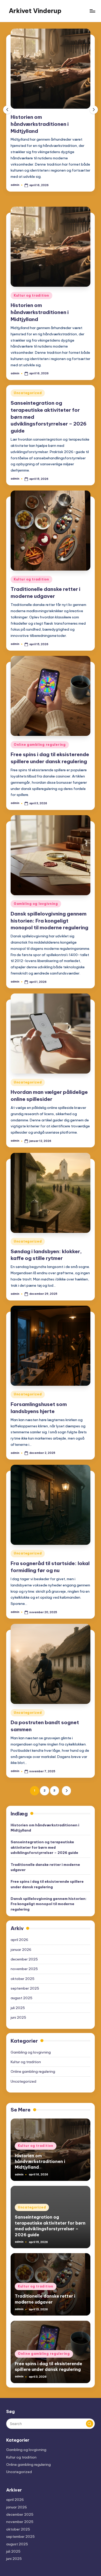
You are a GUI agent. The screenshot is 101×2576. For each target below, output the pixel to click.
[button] (94, 110)
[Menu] (92, 11)
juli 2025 (18, 2008)
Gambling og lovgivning (36, 904)
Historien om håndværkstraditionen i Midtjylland (40, 124)
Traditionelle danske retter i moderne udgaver (45, 1867)
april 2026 (19, 1940)
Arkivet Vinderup (35, 11)
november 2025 (24, 1969)
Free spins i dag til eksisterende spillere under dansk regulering (47, 1884)
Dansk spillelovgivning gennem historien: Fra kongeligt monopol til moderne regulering (49, 921)
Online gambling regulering (40, 745)
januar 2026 (21, 1950)
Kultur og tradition (31, 295)
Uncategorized (28, 393)
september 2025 (25, 1988)
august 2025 (21, 1998)
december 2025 (24, 1959)
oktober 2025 (23, 1979)
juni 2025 (18, 2017)
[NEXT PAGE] (66, 1791)
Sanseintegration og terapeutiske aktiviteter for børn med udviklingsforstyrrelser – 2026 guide (44, 1847)
